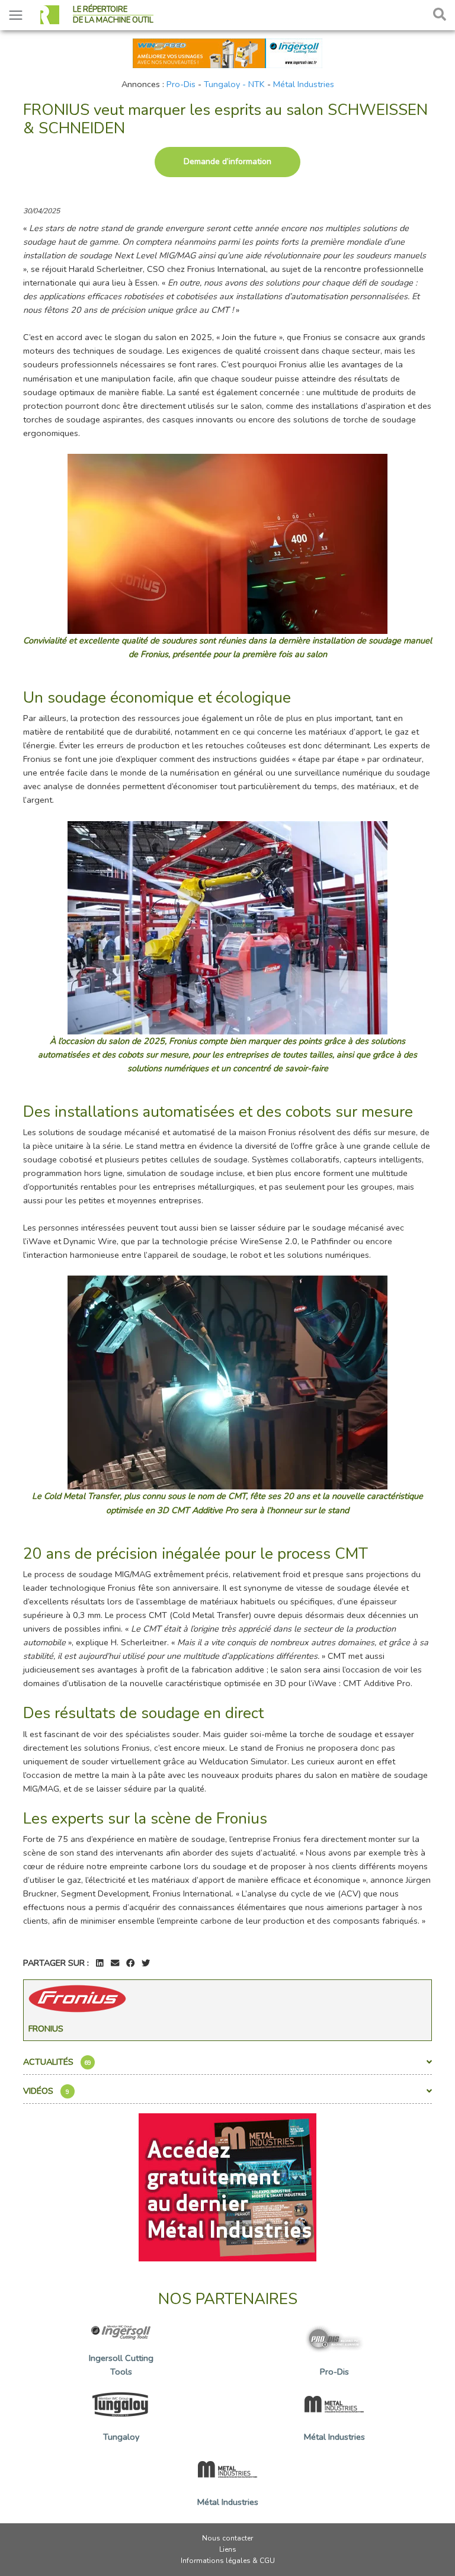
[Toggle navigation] (16, 15)
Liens (228, 2549)
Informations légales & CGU (228, 2561)
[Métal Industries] (227, 2187)
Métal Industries (304, 84)
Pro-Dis (181, 84)
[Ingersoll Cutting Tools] (227, 52)
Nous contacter (227, 2538)
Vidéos (46, 2091)
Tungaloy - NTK (234, 84)
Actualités (57, 2062)
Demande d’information (227, 161)
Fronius (46, 2029)
